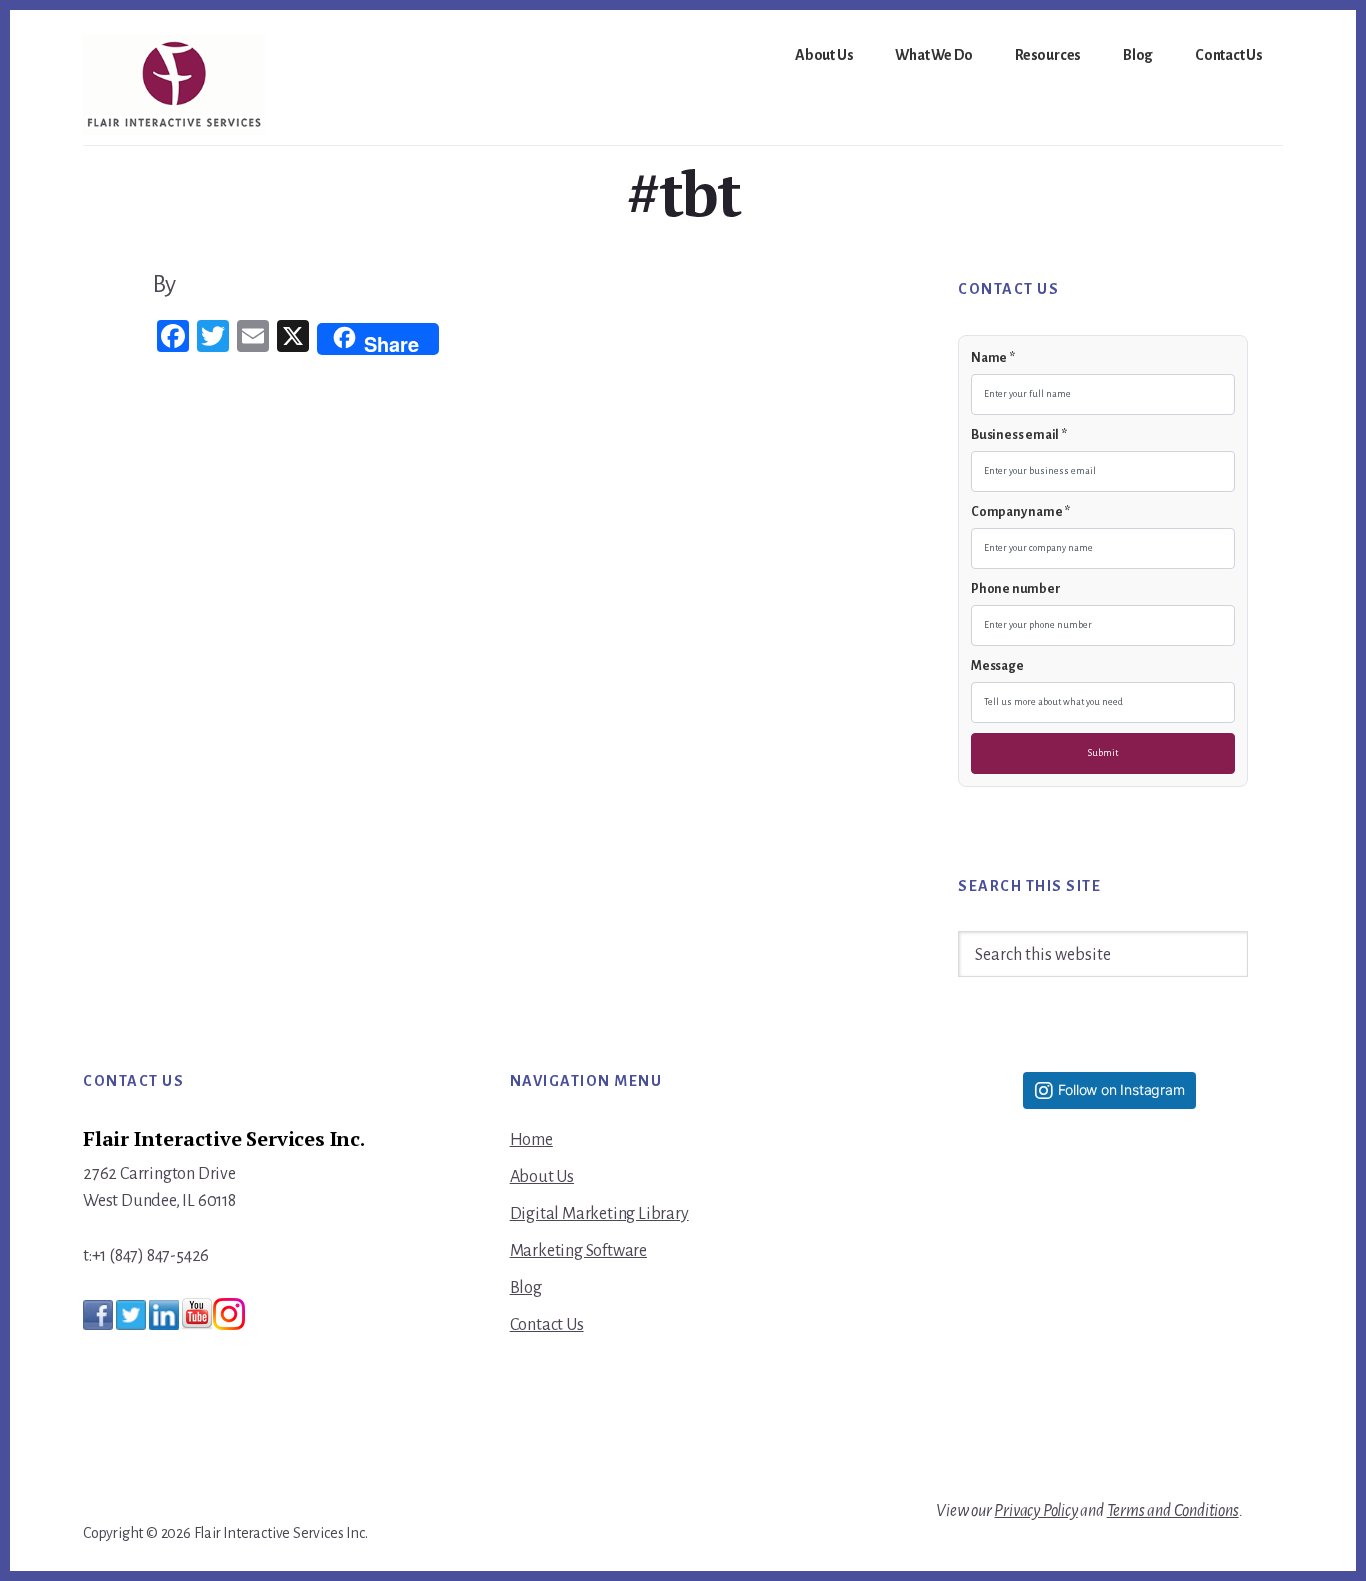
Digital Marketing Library (599, 1214)
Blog (526, 1288)
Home (531, 1140)
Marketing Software (578, 1251)
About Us (542, 1177)
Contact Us (547, 1325)
